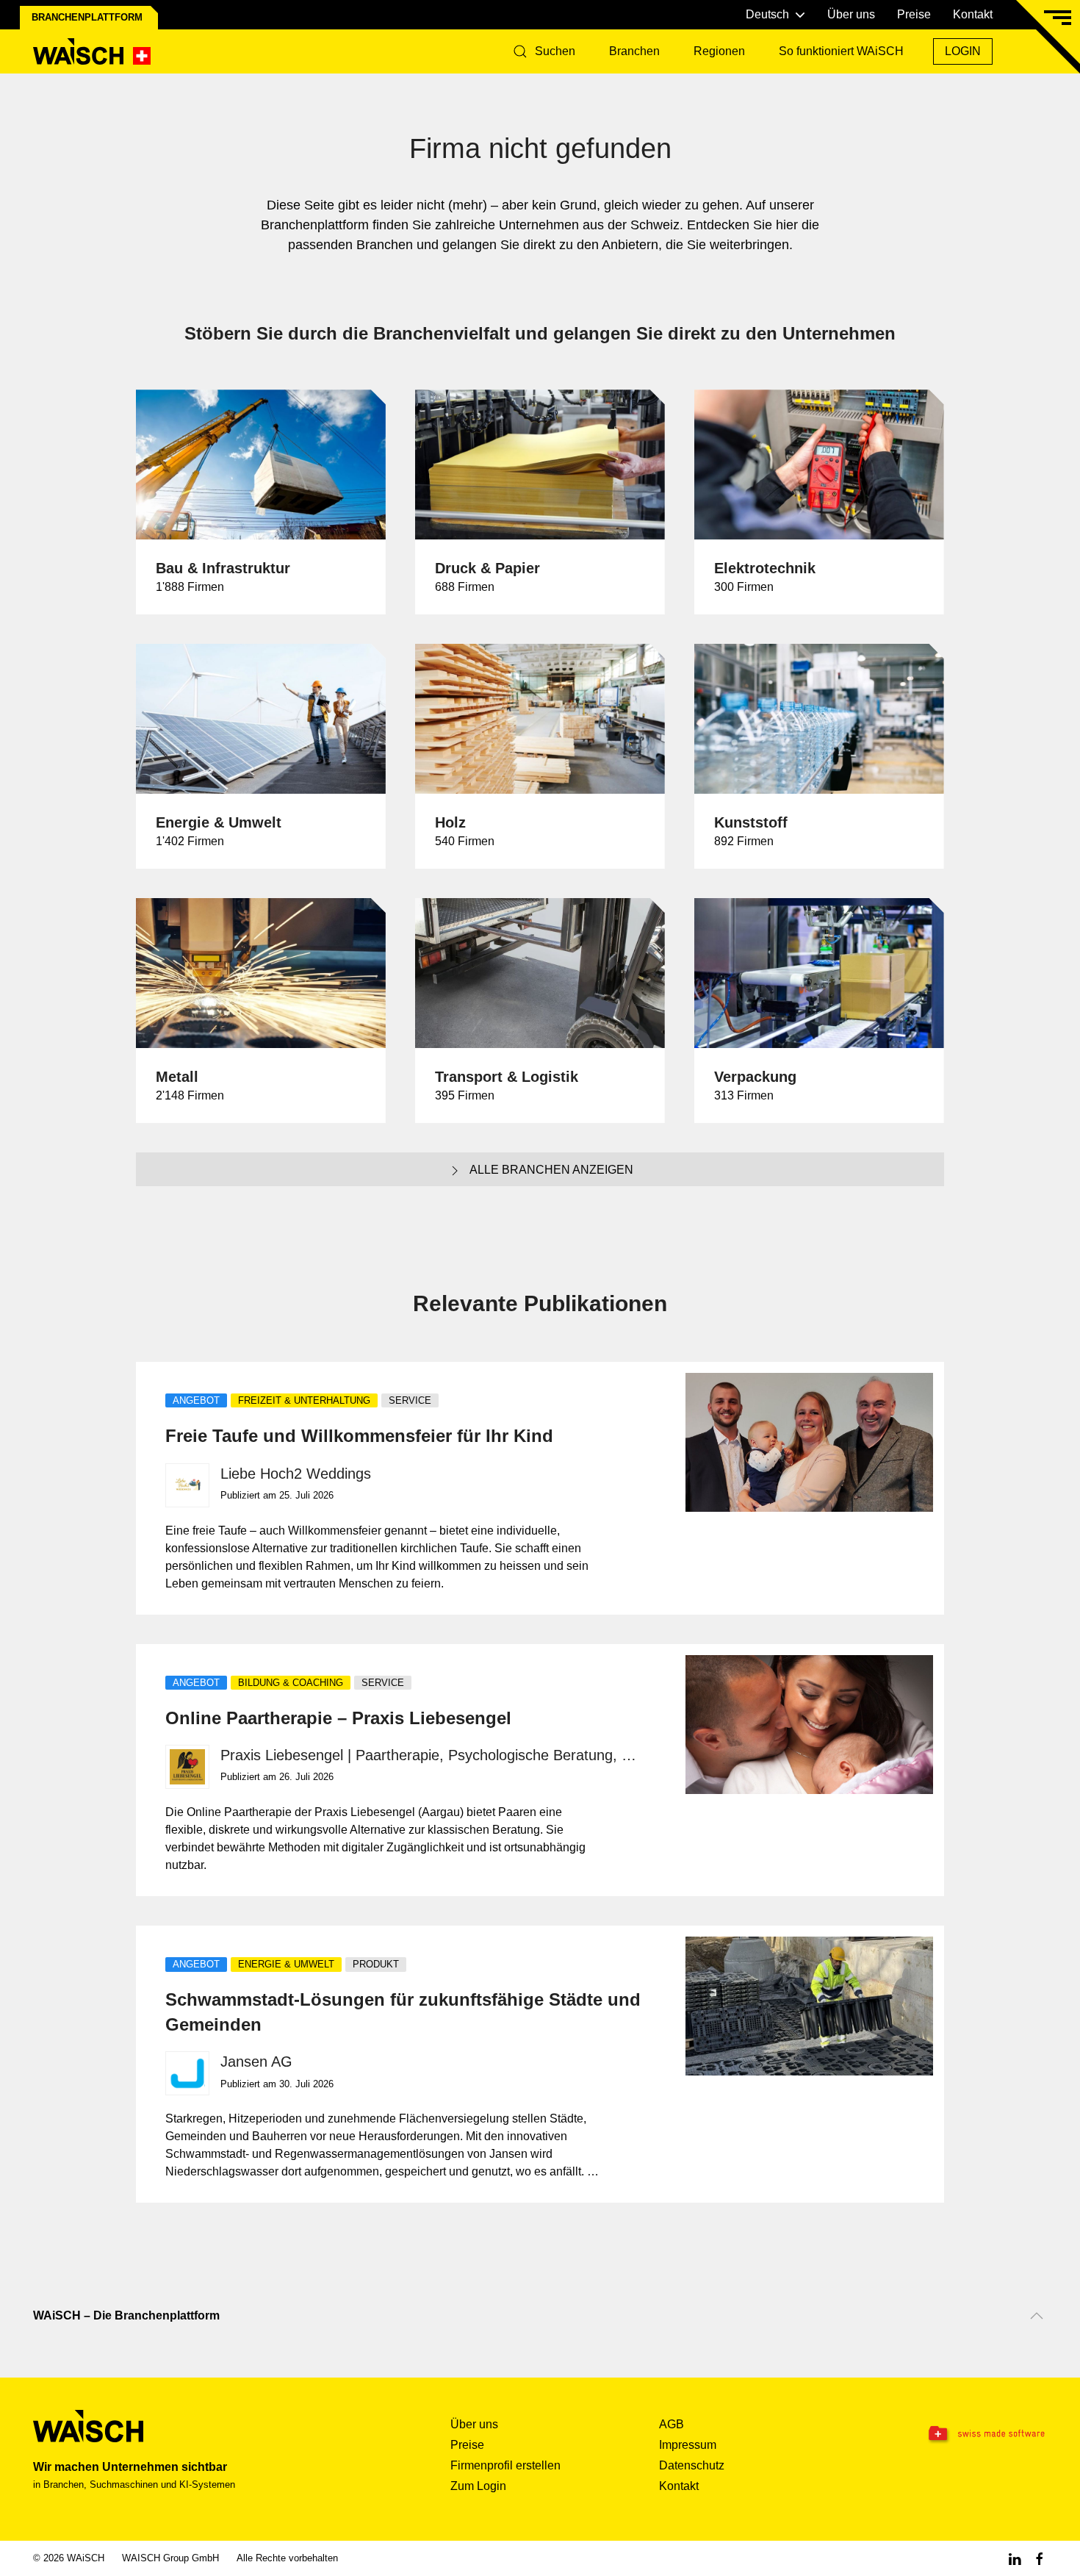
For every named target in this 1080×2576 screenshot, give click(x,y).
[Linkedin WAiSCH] (1015, 2558)
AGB (672, 2424)
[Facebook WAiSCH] (1040, 2558)
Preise (914, 14)
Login (963, 51)
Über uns (851, 14)
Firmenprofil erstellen (505, 2465)
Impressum (688, 2445)
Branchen (634, 51)
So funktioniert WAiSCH (841, 51)
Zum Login (478, 2486)
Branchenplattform (87, 17)
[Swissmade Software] (957, 2434)
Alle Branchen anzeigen (551, 1170)
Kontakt (973, 14)
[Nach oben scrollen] (1037, 2316)
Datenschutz (692, 2465)
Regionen (719, 51)
